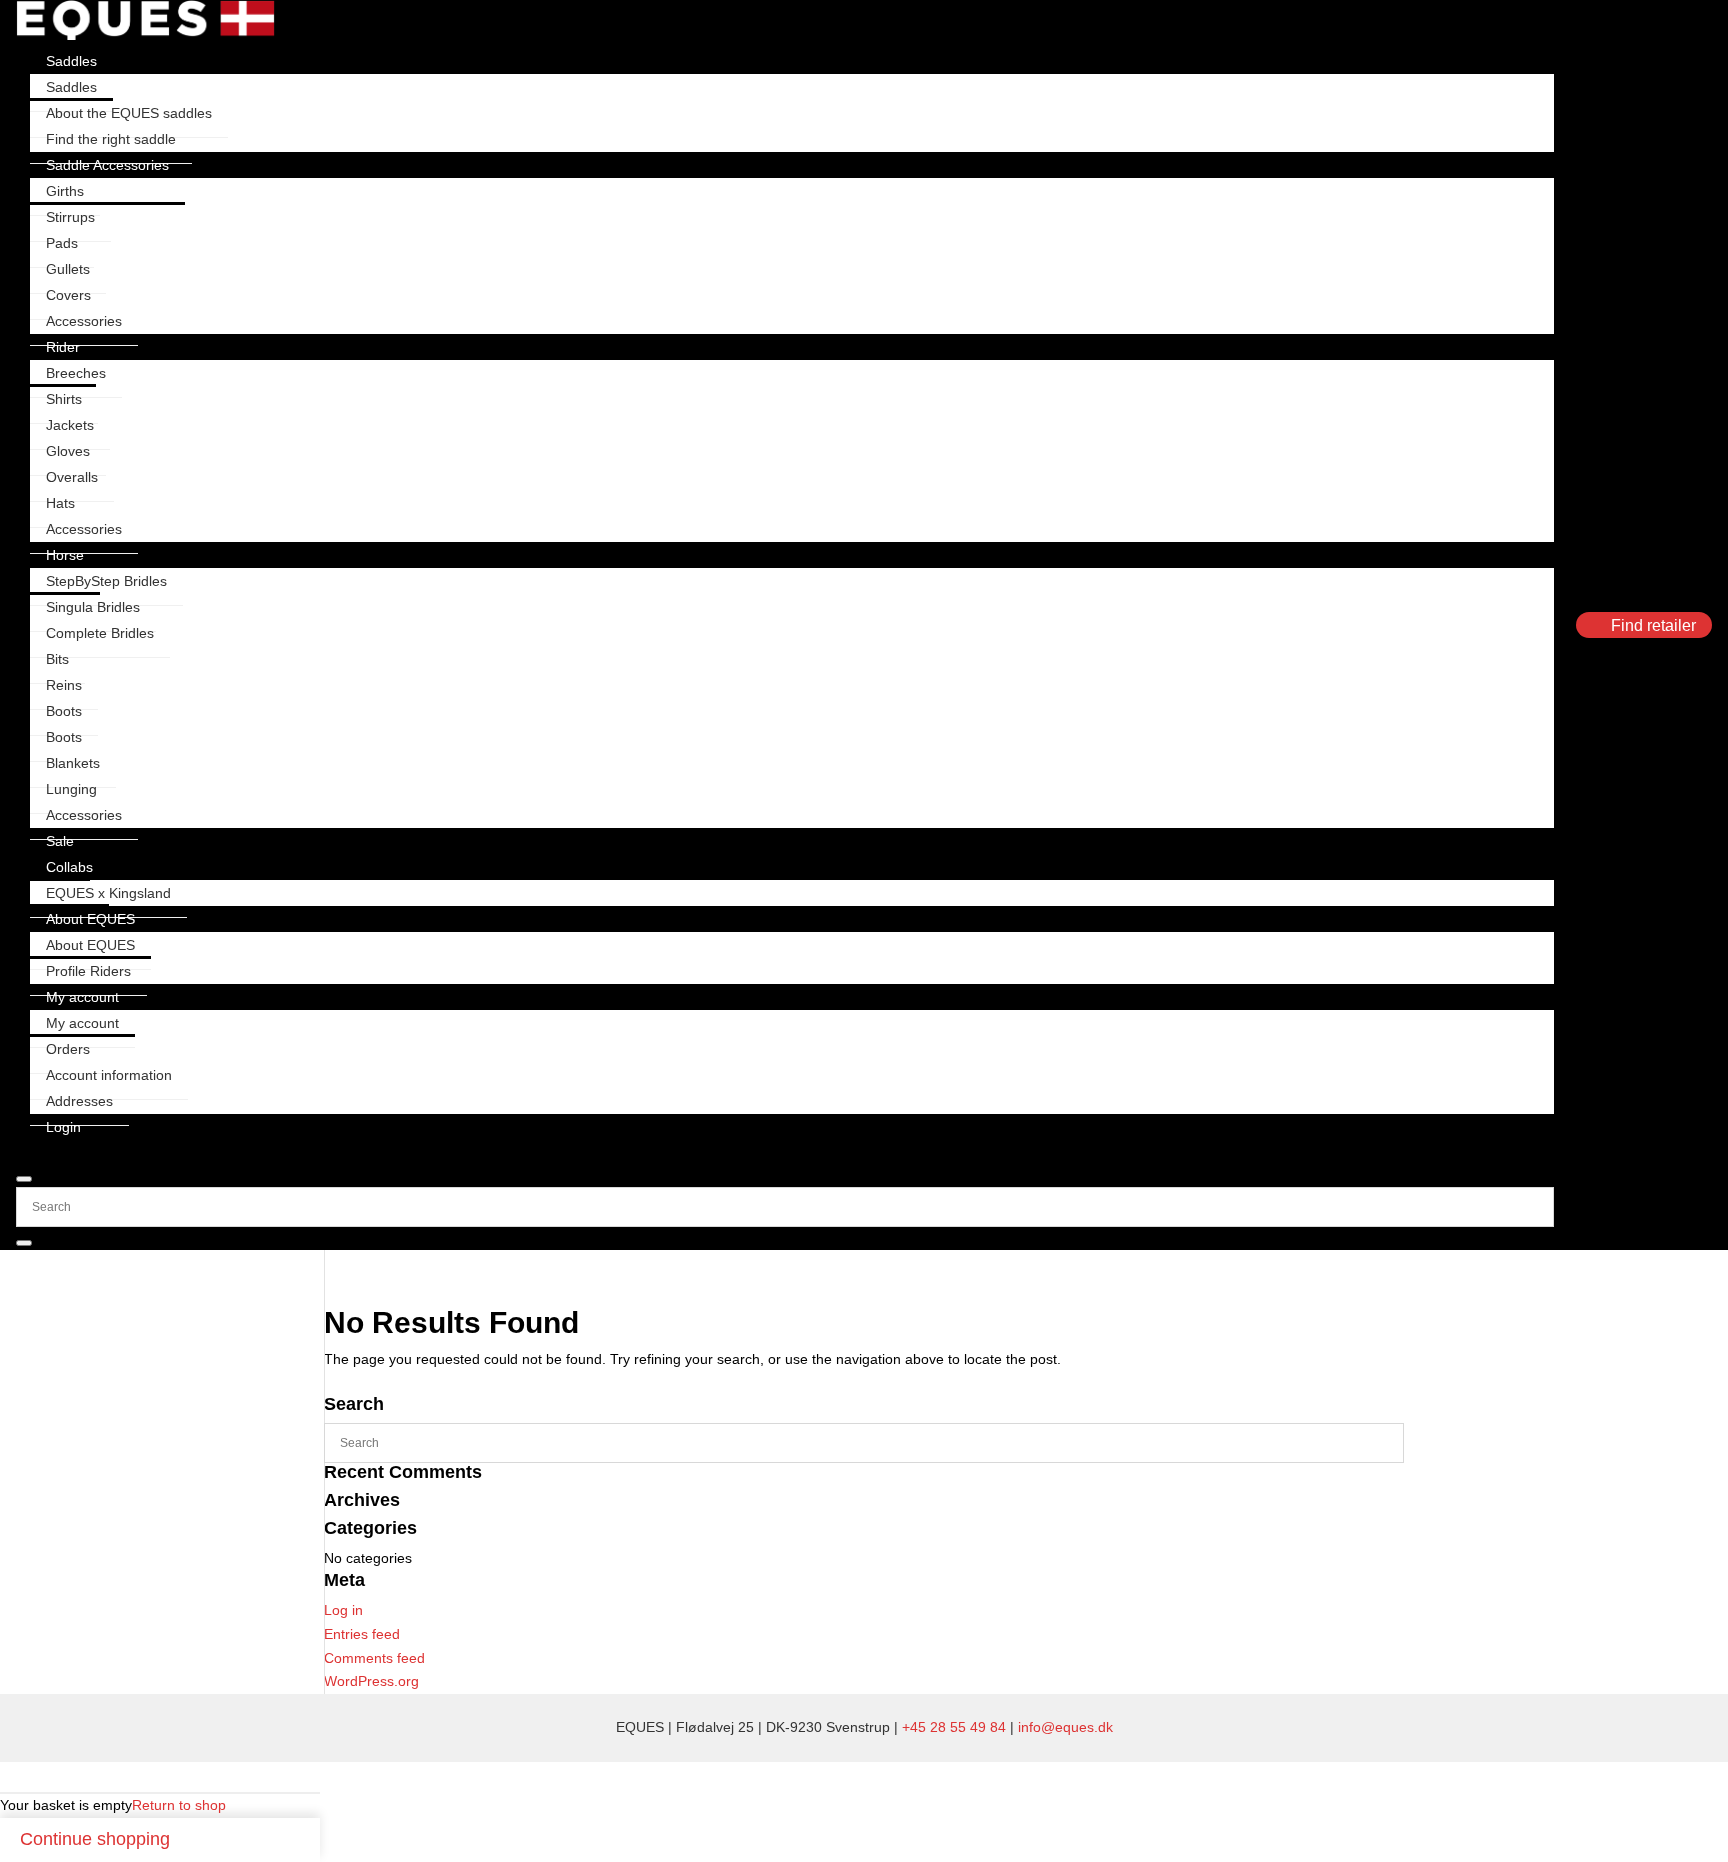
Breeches (76, 373)
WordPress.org (371, 1681)
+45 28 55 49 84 (954, 1727)
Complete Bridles (100, 633)
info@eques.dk (1065, 1727)
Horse (65, 555)
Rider (63, 347)
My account (82, 997)
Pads (62, 243)
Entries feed (362, 1634)
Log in (343, 1610)
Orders (68, 1049)
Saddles (71, 61)
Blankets (73, 763)
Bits (57, 659)
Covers (68, 295)
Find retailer (1653, 625)
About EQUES (90, 919)
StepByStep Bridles (106, 581)
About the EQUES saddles (129, 113)
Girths (65, 191)
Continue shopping (95, 1839)
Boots (64, 711)
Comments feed (374, 1658)
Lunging (71, 789)
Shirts (64, 399)
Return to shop (179, 1805)
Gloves (68, 451)
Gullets (68, 269)
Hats (60, 503)
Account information (109, 1075)
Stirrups (70, 217)
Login (63, 1127)
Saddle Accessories (107, 165)
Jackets (70, 425)
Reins (64, 685)
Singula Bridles (93, 607)
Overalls (72, 477)
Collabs (69, 867)
